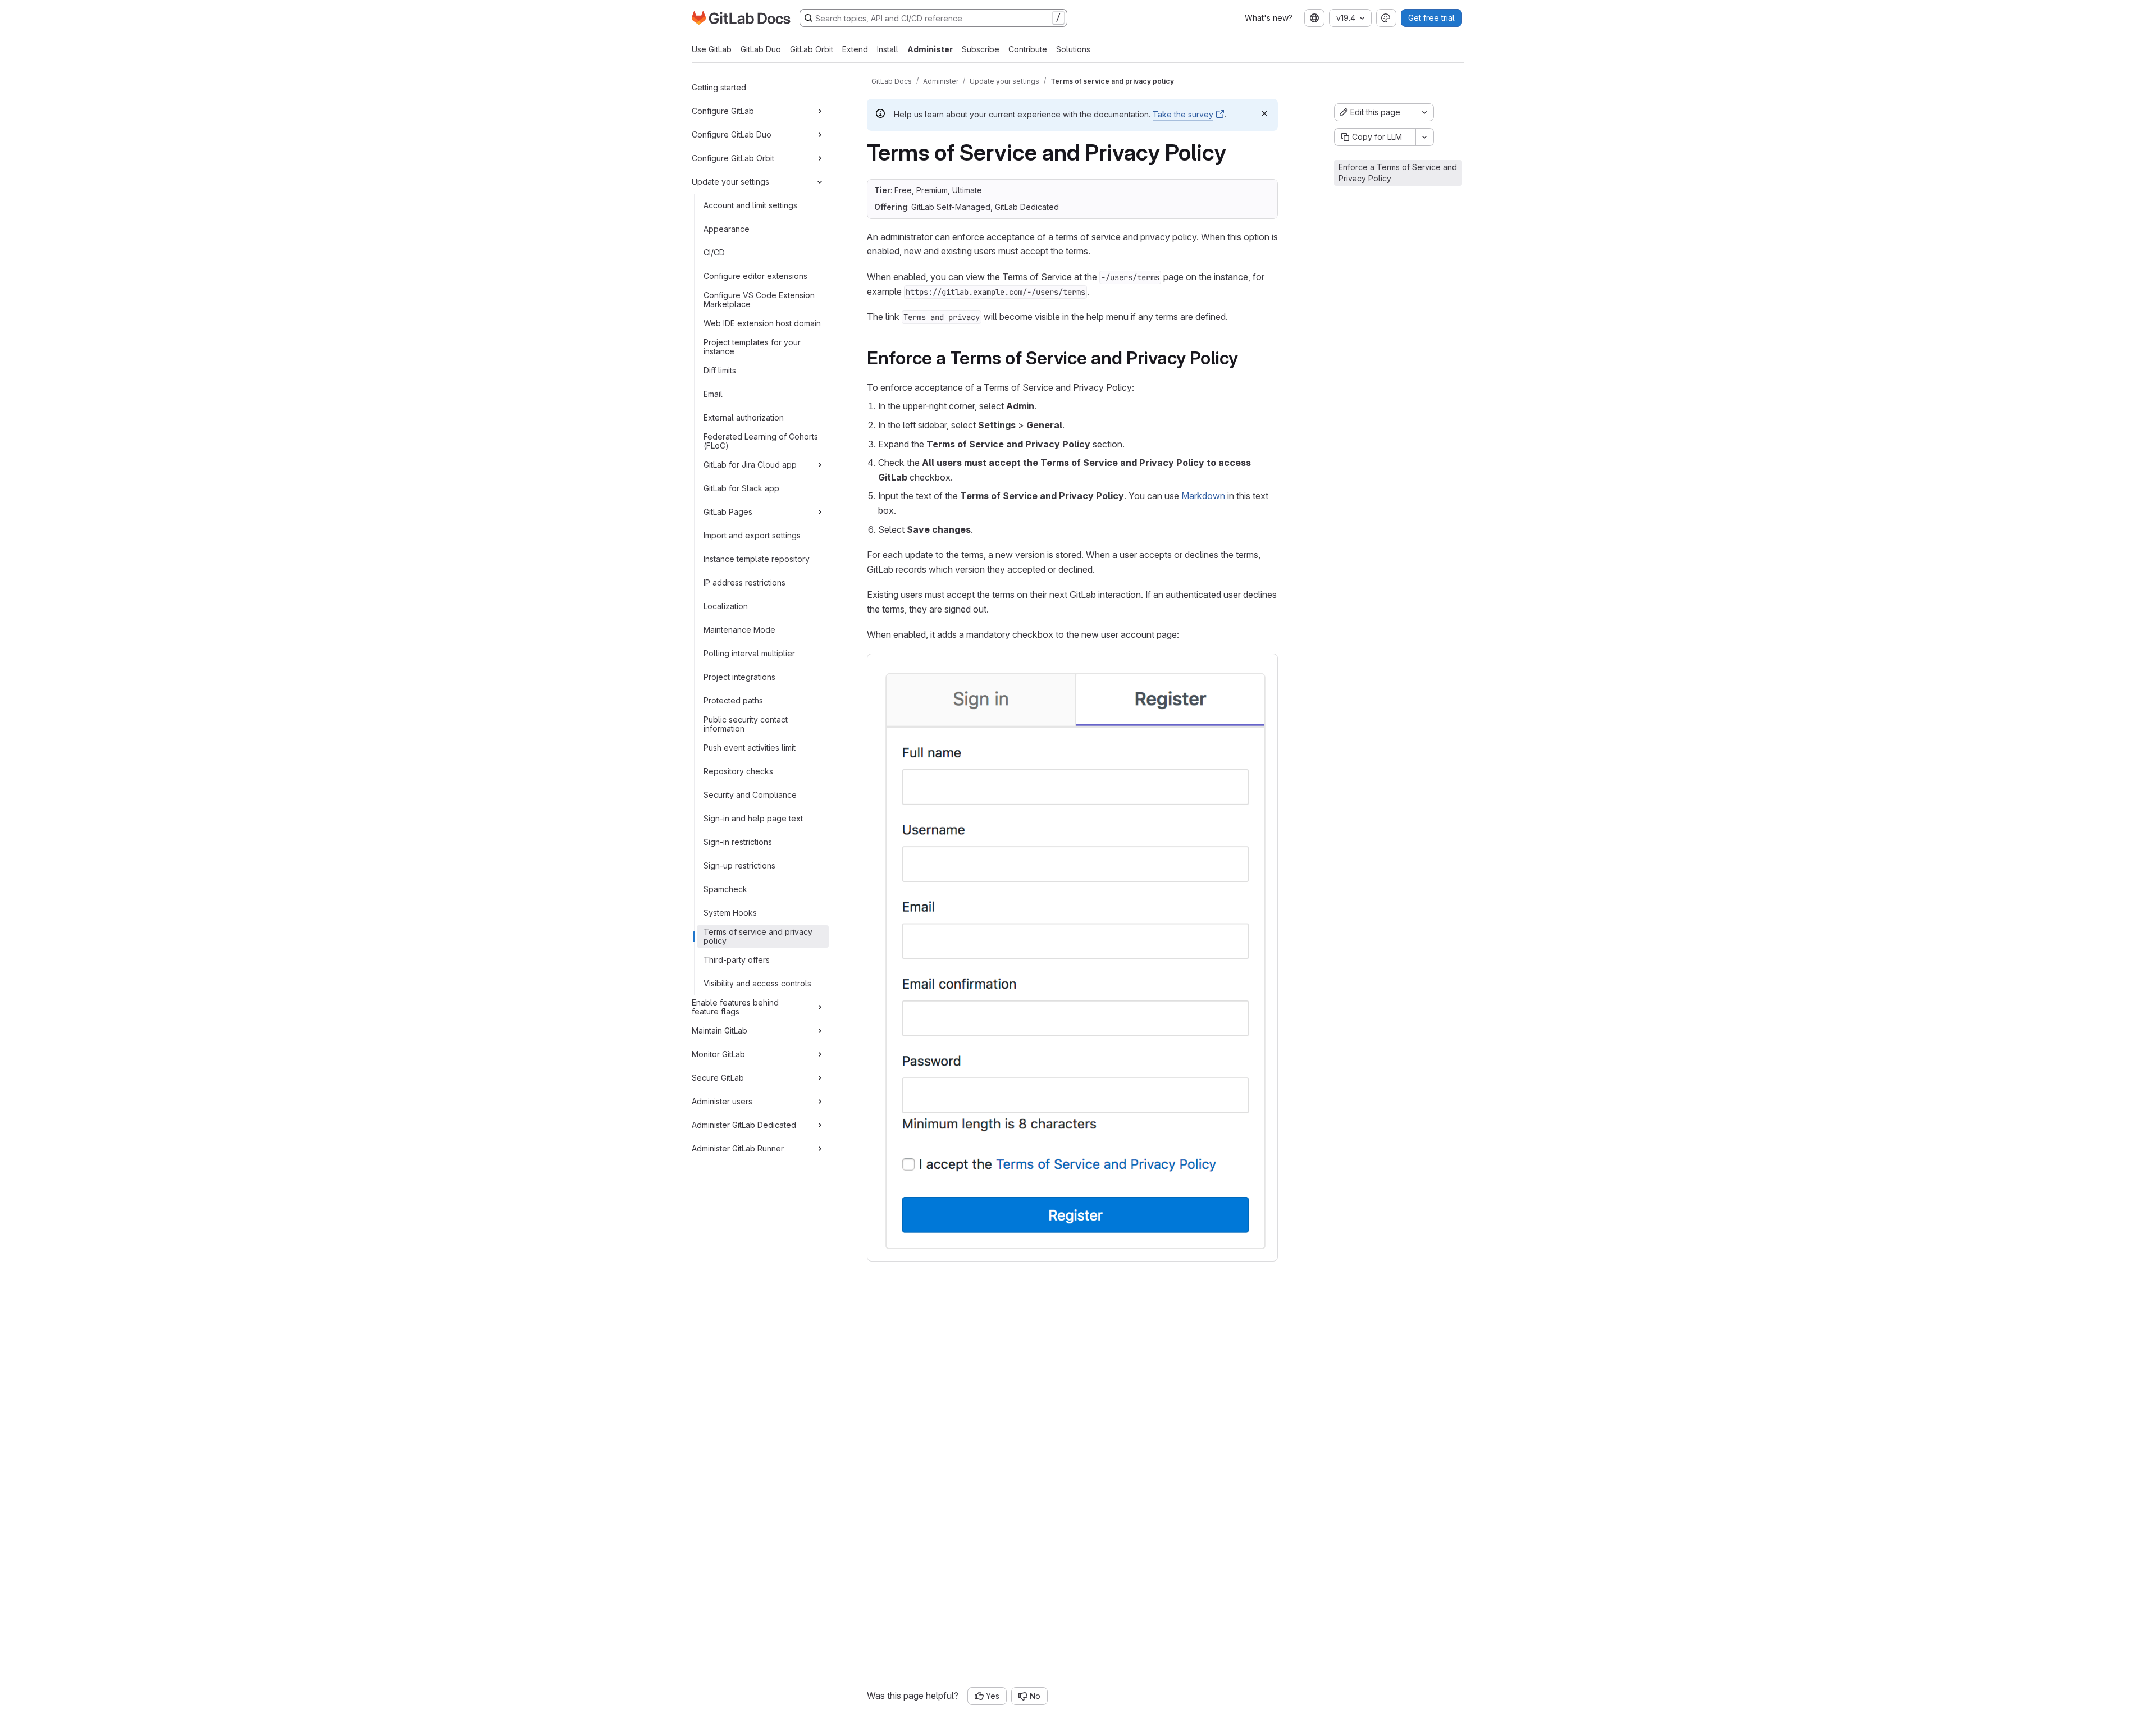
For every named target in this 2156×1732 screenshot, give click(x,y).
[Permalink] (1246, 358)
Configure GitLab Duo (732, 134)
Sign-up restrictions (739, 865)
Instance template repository (757, 559)
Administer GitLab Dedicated (744, 1125)
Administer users (722, 1101)
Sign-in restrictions (738, 842)
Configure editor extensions (755, 276)
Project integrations (739, 677)
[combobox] (1314, 18)
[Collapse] (820, 182)
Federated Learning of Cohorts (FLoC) (761, 441)
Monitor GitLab (718, 1054)
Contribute (1028, 49)
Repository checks (738, 771)
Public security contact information (746, 724)
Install (888, 49)
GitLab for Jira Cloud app (750, 465)
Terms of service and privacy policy (758, 936)
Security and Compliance (750, 795)
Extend (855, 49)
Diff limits (720, 370)
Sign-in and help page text (753, 818)
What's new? (1269, 18)
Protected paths (733, 700)
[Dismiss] (1264, 113)
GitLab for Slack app (741, 488)
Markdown (1203, 496)
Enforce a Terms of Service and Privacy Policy (1398, 173)
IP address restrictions (744, 582)
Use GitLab (712, 49)
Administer (930, 49)
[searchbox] (933, 18)
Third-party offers (737, 960)
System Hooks (730, 913)
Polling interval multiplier (749, 653)
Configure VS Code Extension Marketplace (759, 300)
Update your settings (730, 182)
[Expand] (820, 111)
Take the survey (1183, 114)
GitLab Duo (761, 49)
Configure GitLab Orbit (733, 158)
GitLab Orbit (812, 49)
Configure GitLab (723, 111)
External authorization (744, 417)
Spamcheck (725, 889)
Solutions (1073, 49)
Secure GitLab (718, 1078)
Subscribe (981, 49)
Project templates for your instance (752, 347)
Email (713, 394)
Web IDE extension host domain (762, 323)
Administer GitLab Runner (738, 1148)
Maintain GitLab (720, 1030)
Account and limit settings (750, 205)
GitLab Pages (728, 512)
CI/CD (714, 252)
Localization (726, 606)
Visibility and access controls (757, 983)
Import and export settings (752, 535)
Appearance (727, 229)
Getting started (719, 87)
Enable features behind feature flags (735, 1007)
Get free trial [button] (1431, 18)
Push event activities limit (750, 748)
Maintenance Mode (739, 630)
